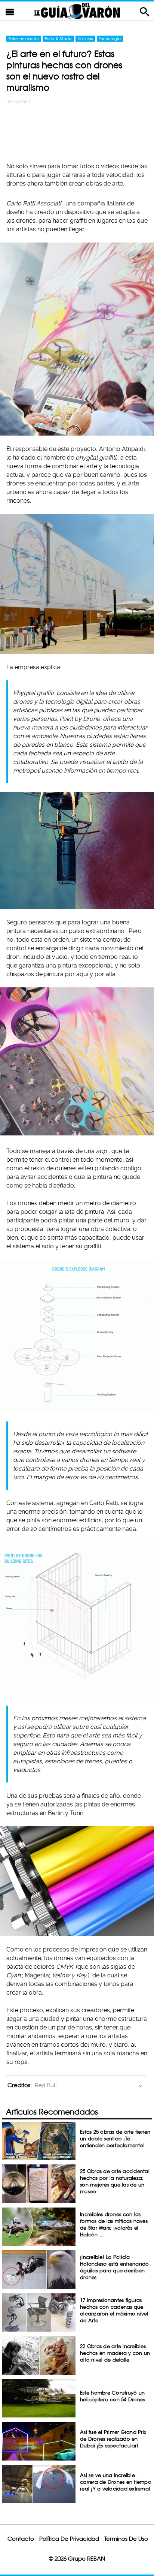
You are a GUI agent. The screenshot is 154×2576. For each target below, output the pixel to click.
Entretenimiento (24, 39)
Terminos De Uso (126, 2539)
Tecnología (110, 39)
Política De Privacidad (69, 2539)
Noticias (85, 39)
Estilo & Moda (58, 39)
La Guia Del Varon (77, 11)
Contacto (21, 2539)
